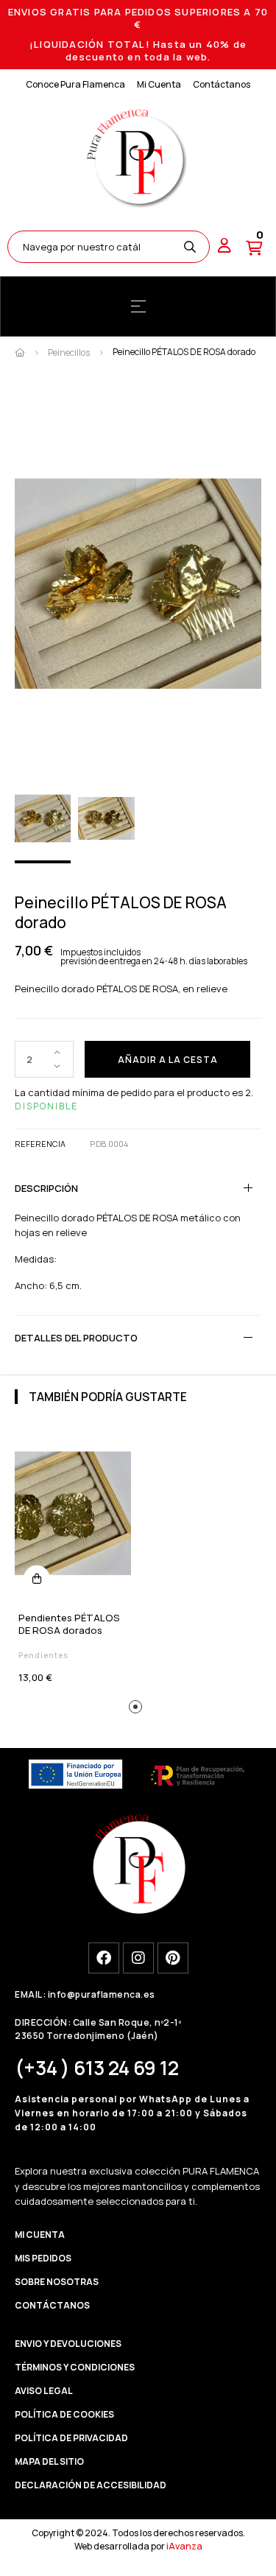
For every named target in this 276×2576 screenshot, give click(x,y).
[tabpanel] (73, 1561)
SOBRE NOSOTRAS (57, 2282)
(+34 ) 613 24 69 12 (97, 2068)
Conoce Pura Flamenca (75, 84)
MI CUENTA (40, 2235)
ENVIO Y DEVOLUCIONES (68, 2344)
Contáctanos (222, 84)
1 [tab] (138, 1709)
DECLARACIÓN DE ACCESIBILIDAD (91, 2485)
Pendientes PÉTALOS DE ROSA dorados (69, 1624)
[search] (190, 247)
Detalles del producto (76, 1338)
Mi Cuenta (159, 84)
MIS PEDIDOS (43, 2258)
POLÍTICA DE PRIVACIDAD (71, 2438)
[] (37, 1579)
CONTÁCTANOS (52, 2305)
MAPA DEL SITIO (49, 2461)
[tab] (138, 1188)
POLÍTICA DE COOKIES (64, 2414)
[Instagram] (138, 1958)
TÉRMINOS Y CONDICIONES (75, 2367)
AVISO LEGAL (44, 2391)
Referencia (40, 1144)
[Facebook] (104, 1958)
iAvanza (184, 2546)
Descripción (46, 1188)
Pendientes (43, 1655)
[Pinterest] (173, 1958)
